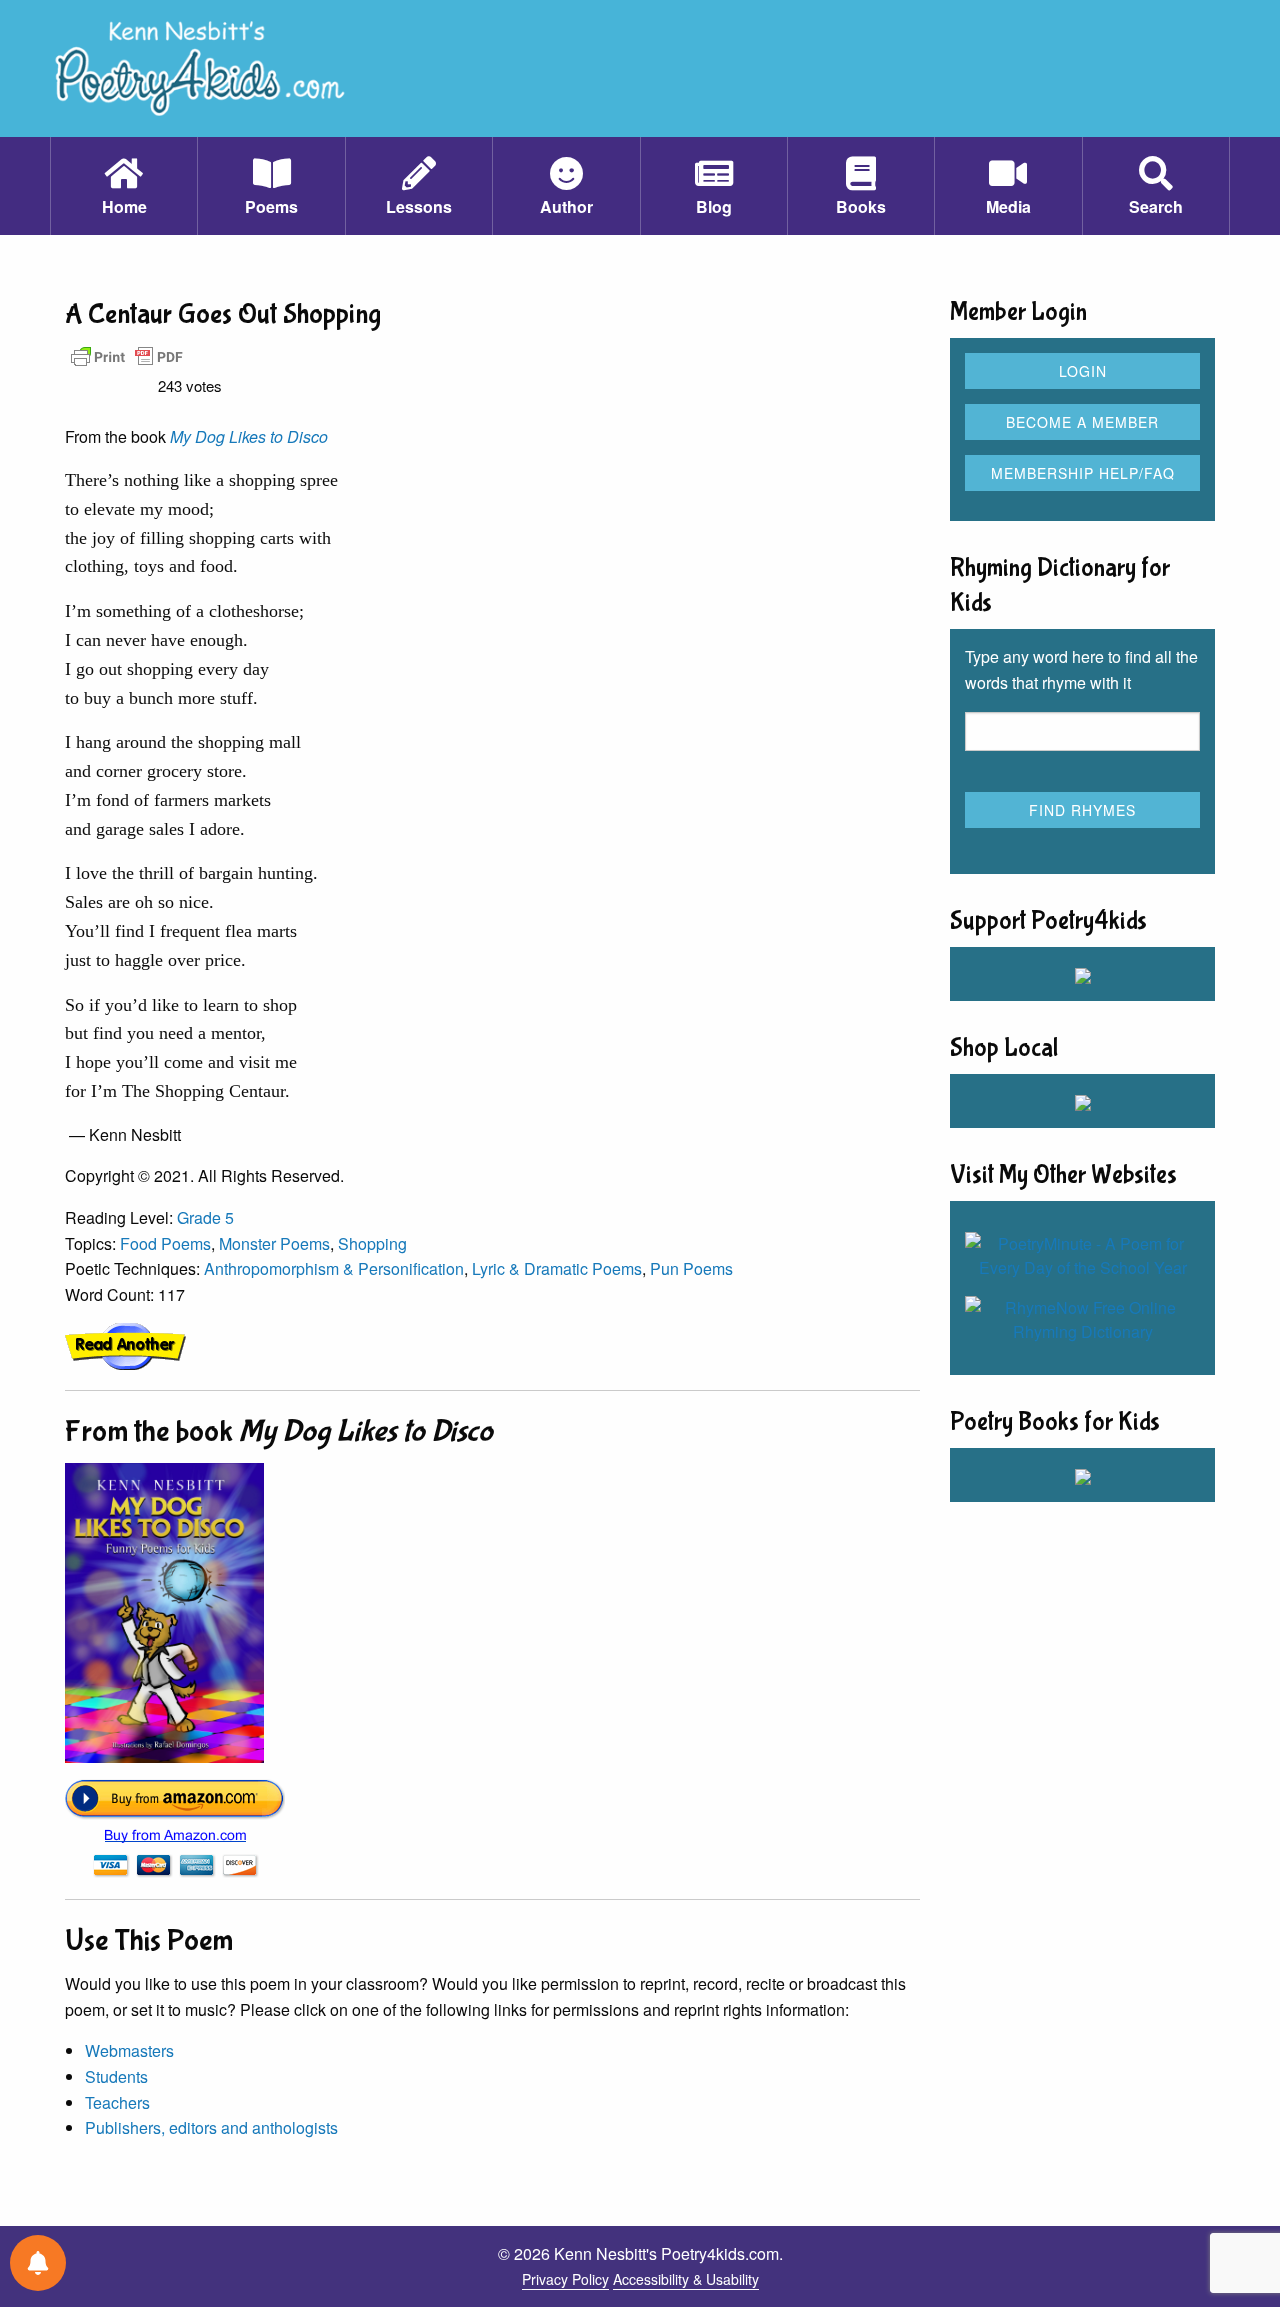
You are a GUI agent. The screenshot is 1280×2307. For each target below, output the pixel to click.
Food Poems (165, 1243)
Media (1008, 206)
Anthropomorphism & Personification (334, 1268)
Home (124, 206)
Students (116, 2076)
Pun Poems (691, 1268)
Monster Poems (274, 1243)
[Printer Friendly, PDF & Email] (127, 355)
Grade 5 (205, 1217)
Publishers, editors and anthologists (211, 2127)
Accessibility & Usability (686, 2279)
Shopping (372, 1243)
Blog (714, 206)
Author (566, 206)
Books (861, 206)
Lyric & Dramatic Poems (557, 1268)
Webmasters (129, 2050)
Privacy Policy (565, 2279)
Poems (271, 206)
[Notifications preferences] (38, 2263)
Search (1156, 206)
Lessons (419, 206)
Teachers (117, 2102)
